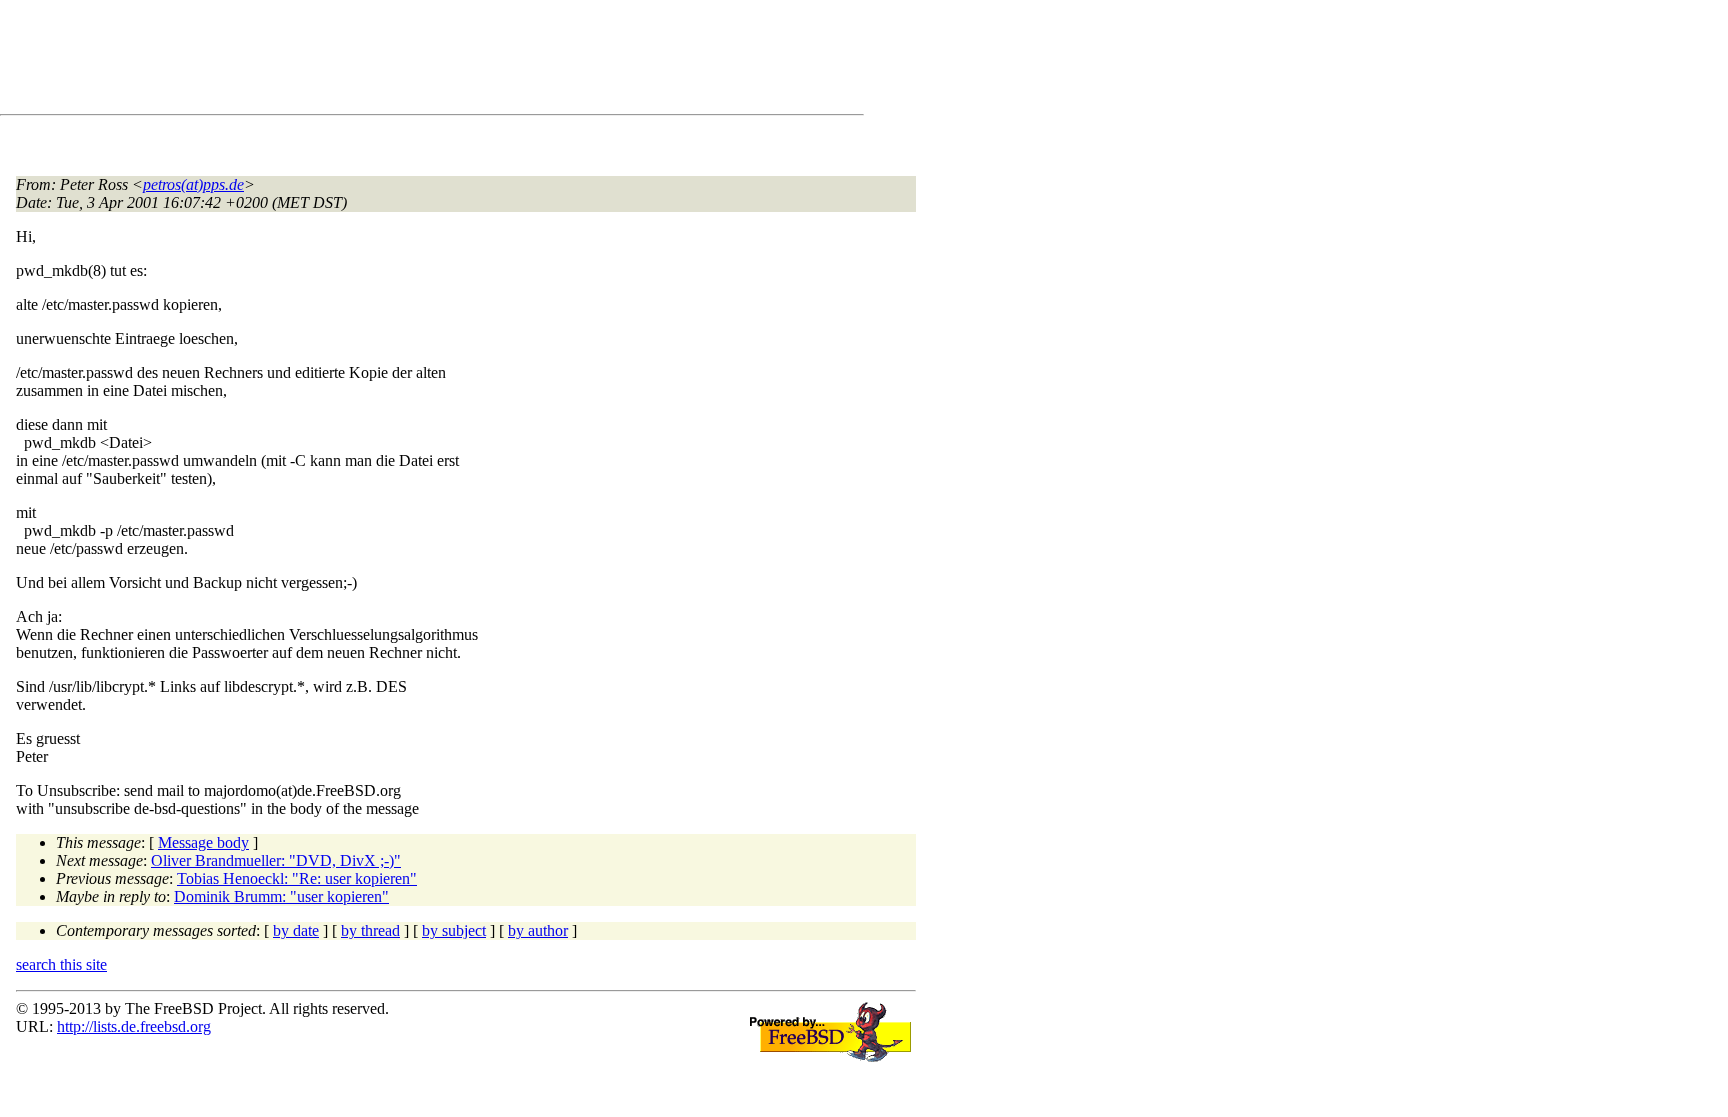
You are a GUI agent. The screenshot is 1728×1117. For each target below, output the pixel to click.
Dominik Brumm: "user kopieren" (281, 896)
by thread (370, 930)
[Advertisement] (380, 61)
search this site (61, 964)
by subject (454, 930)
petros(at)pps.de (193, 184)
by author (538, 930)
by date (296, 930)
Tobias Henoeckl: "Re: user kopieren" (297, 878)
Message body (203, 842)
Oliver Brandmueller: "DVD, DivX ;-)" (276, 860)
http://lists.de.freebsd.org (134, 1026)
